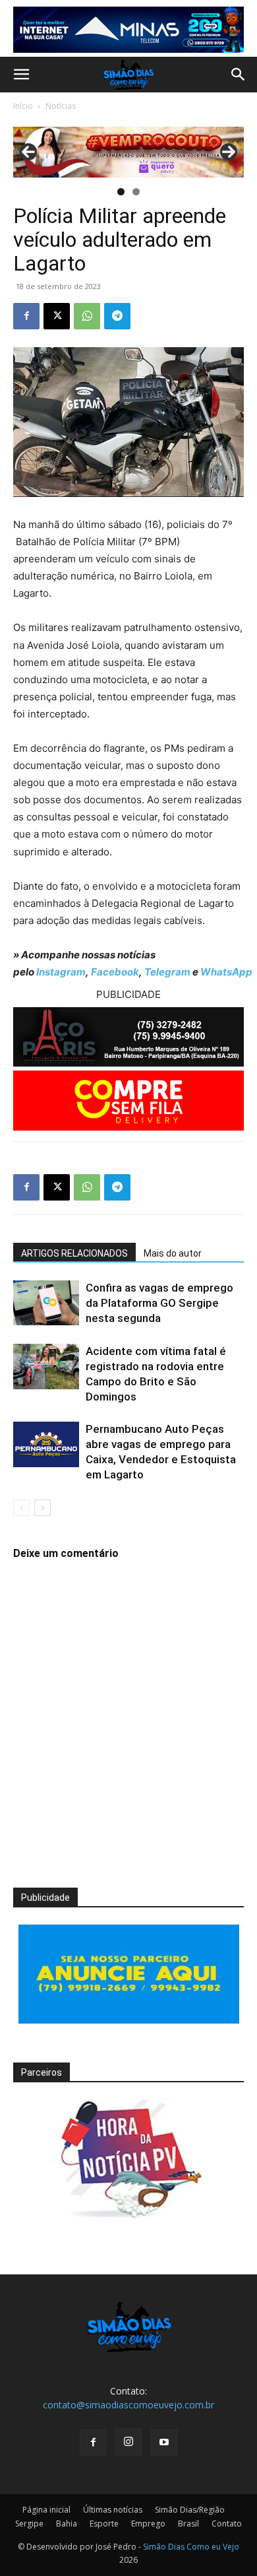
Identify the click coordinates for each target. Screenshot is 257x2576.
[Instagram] (128, 2442)
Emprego (148, 2524)
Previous (28, 152)
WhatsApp (226, 972)
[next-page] (43, 1508)
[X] (57, 316)
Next (229, 152)
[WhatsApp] (87, 316)
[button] (21, 75)
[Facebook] (26, 316)
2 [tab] (136, 192)
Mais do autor (173, 1253)
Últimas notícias (113, 2510)
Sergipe (29, 2524)
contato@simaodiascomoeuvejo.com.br (128, 2405)
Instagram (61, 972)
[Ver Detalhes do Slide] (128, 152)
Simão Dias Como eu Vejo (191, 2547)
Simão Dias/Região (190, 2510)
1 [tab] (121, 192)
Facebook (115, 972)
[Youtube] (164, 2443)
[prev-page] (21, 1508)
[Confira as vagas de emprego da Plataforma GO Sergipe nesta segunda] (46, 1303)
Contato (227, 2524)
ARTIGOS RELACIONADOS (74, 1253)
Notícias (61, 106)
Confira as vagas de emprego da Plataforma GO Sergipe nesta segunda (159, 1303)
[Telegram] (117, 316)
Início (23, 106)
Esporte (104, 2524)
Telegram (167, 972)
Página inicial (46, 2510)
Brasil (188, 2524)
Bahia (67, 2524)
